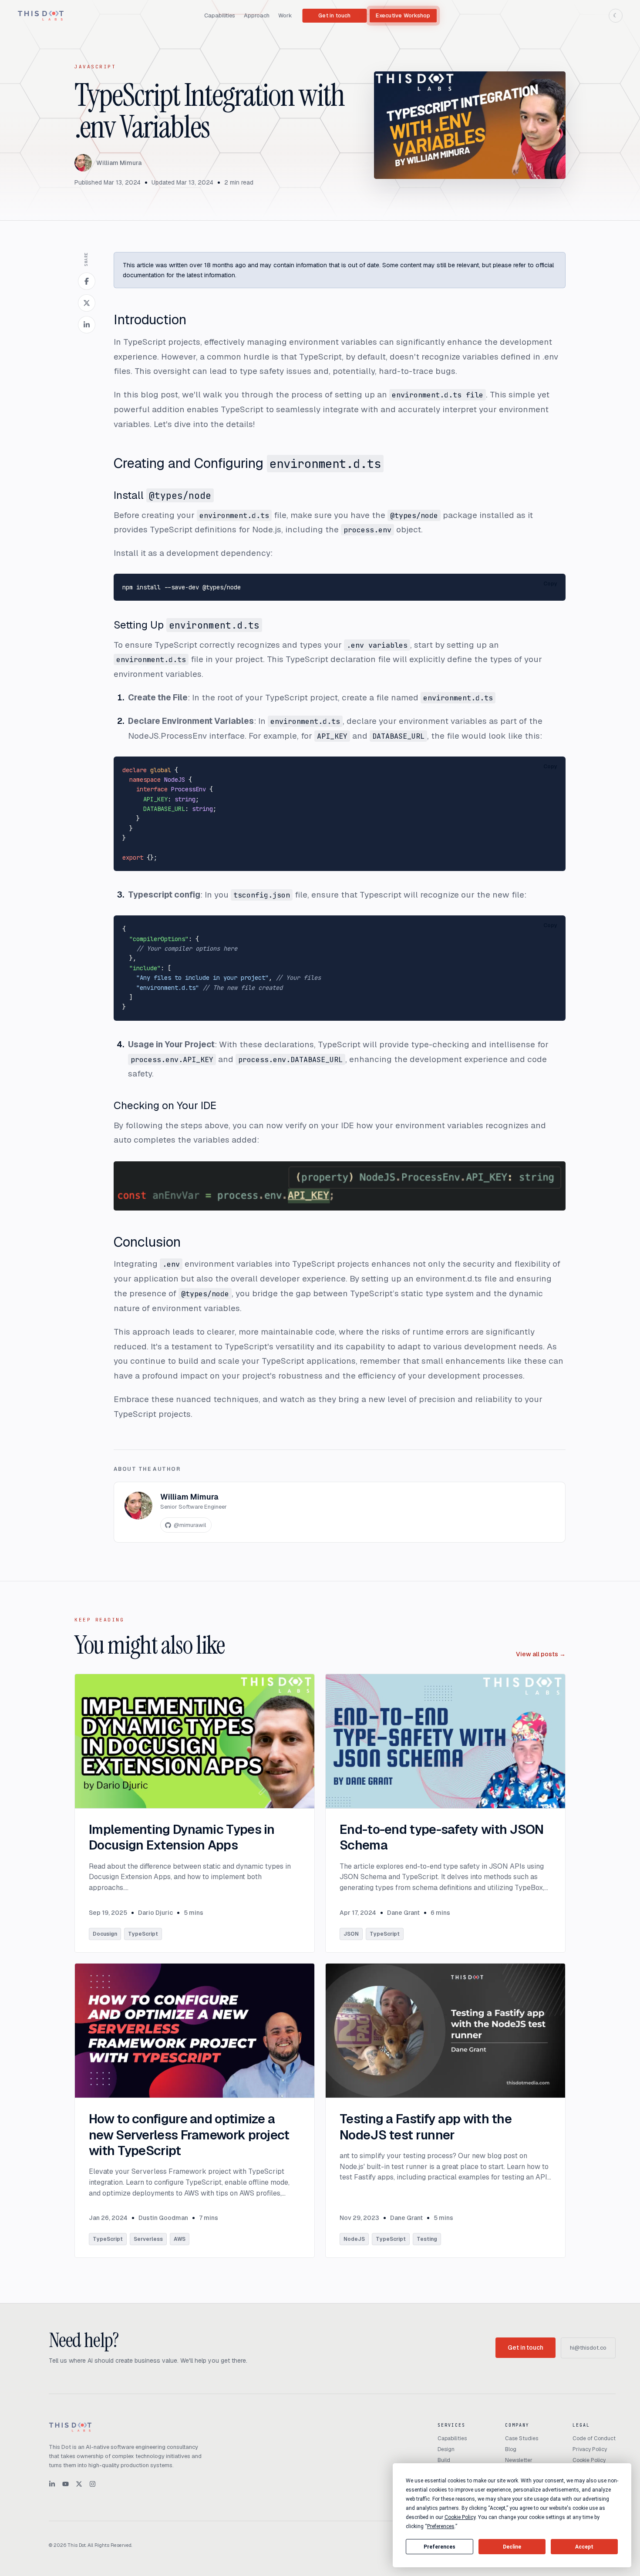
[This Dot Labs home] (41, 16)
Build (444, 2460)
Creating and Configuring (247, 463)
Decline (512, 2547)
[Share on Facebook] (87, 281)
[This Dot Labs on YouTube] (66, 2484)
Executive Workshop (403, 16)
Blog (511, 2449)
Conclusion (147, 1242)
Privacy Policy (590, 2449)
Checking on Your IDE (165, 1105)
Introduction (150, 319)
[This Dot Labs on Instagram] (93, 2484)
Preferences (440, 2547)
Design (446, 2449)
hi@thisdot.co (588, 2348)
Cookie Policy (589, 2460)
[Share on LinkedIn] (87, 325)
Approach (257, 15)
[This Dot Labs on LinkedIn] (52, 2484)
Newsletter (519, 2460)
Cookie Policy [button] (460, 2517)
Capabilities (220, 15)
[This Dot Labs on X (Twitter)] (79, 2484)
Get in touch (334, 16)
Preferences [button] (441, 2526)
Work (285, 15)
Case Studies (522, 2438)
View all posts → (541, 1654)
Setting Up (187, 625)
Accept (584, 2547)
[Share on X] (87, 303)
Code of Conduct (594, 2438)
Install (162, 495)
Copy (550, 584)
